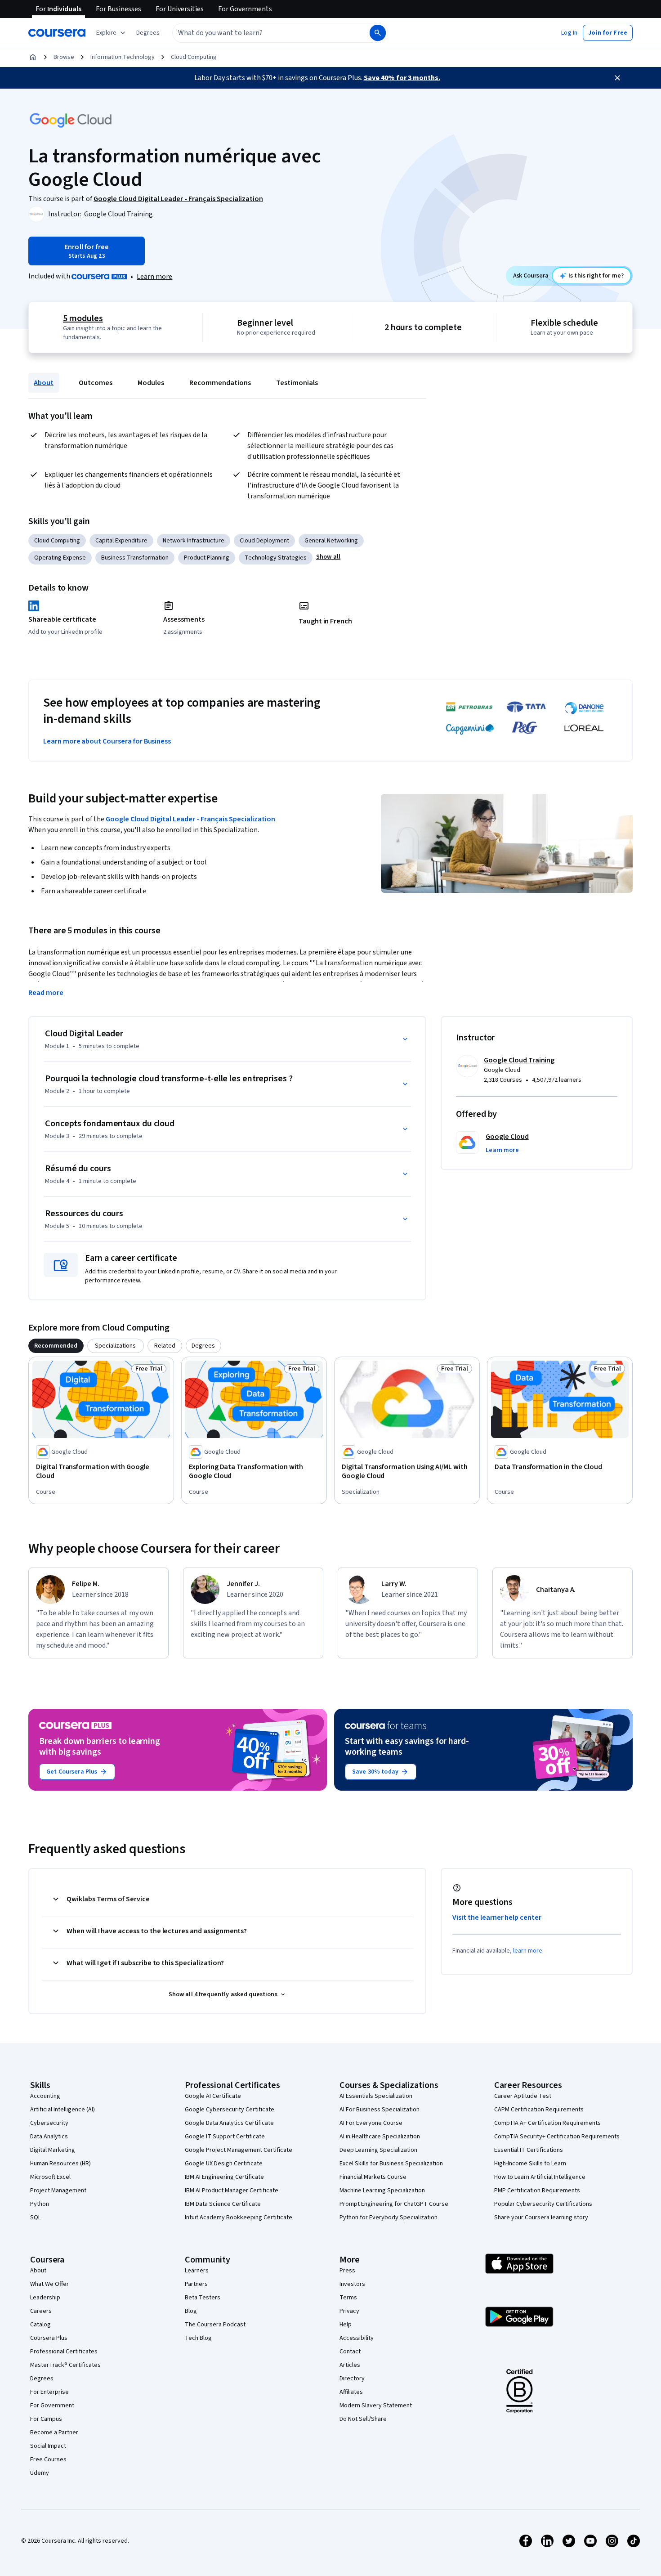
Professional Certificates (64, 2352)
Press (347, 2271)
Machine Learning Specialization (382, 2191)
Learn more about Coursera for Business (107, 741)
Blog (191, 2311)
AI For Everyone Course (371, 2123)
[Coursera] (57, 33)
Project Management (58, 2191)
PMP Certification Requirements (537, 2191)
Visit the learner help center (497, 1917)
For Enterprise (49, 2392)
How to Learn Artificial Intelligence (540, 2177)
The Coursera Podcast (215, 2325)
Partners (196, 2284)
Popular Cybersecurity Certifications (543, 2204)
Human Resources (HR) (60, 2164)
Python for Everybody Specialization (389, 2218)
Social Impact (48, 2446)
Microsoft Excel (50, 2177)
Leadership (45, 2298)
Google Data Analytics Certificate (229, 2123)
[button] (148, 33)
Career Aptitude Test (523, 2096)
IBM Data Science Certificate (223, 2204)
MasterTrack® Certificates (65, 2365)
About (44, 383)
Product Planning (207, 558)
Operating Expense (60, 558)
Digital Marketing (53, 2150)
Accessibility (357, 2338)
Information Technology (123, 57)
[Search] (378, 33)
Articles (350, 2365)
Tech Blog (198, 2338)
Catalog (40, 2325)
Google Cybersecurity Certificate (230, 2110)
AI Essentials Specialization (376, 2096)
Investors (352, 2284)
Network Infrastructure (194, 541)
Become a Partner (54, 2433)
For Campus (46, 2419)
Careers (41, 2311)
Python (40, 2204)
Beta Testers (203, 2298)
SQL (36, 2218)
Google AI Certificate (213, 2096)
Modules (151, 383)
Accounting (45, 2096)
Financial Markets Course (373, 2177)
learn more (528, 1951)
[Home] (33, 57)
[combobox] (261, 33)
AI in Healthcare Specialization (380, 2137)
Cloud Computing (194, 57)
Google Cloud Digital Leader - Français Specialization (190, 819)
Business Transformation (135, 558)
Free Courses (48, 2460)
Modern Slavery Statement (376, 2406)
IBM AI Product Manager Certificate (232, 2191)
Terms (348, 2298)
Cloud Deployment (264, 541)
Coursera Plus (49, 2338)
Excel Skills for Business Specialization (391, 2164)
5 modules (83, 318)
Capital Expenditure (121, 541)
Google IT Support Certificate (225, 2137)
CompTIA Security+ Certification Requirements (557, 2137)
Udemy (40, 2473)
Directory (352, 2379)
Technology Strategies (276, 558)
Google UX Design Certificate (224, 2164)
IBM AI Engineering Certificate (224, 2177)
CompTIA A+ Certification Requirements (547, 2123)
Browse (64, 57)
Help (346, 2325)
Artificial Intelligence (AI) (63, 2110)
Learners (197, 2271)
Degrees (42, 2379)
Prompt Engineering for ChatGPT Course (394, 2204)
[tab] (56, 1346)
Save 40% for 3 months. (402, 78)
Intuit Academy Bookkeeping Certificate (239, 2218)
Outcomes (96, 383)
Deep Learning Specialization (378, 2150)
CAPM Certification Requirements (539, 2110)
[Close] (617, 78)
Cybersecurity (49, 2123)
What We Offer (49, 2284)
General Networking (331, 541)
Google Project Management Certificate (239, 2150)
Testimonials (297, 383)
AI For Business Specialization (380, 2110)
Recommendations (220, 383)
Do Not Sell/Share (363, 2419)
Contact (350, 2352)
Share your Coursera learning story (541, 2218)
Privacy (349, 2311)
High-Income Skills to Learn (530, 2164)
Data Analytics (49, 2137)
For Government (52, 2406)
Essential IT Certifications (529, 2150)
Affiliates (351, 2392)
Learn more (154, 277)
